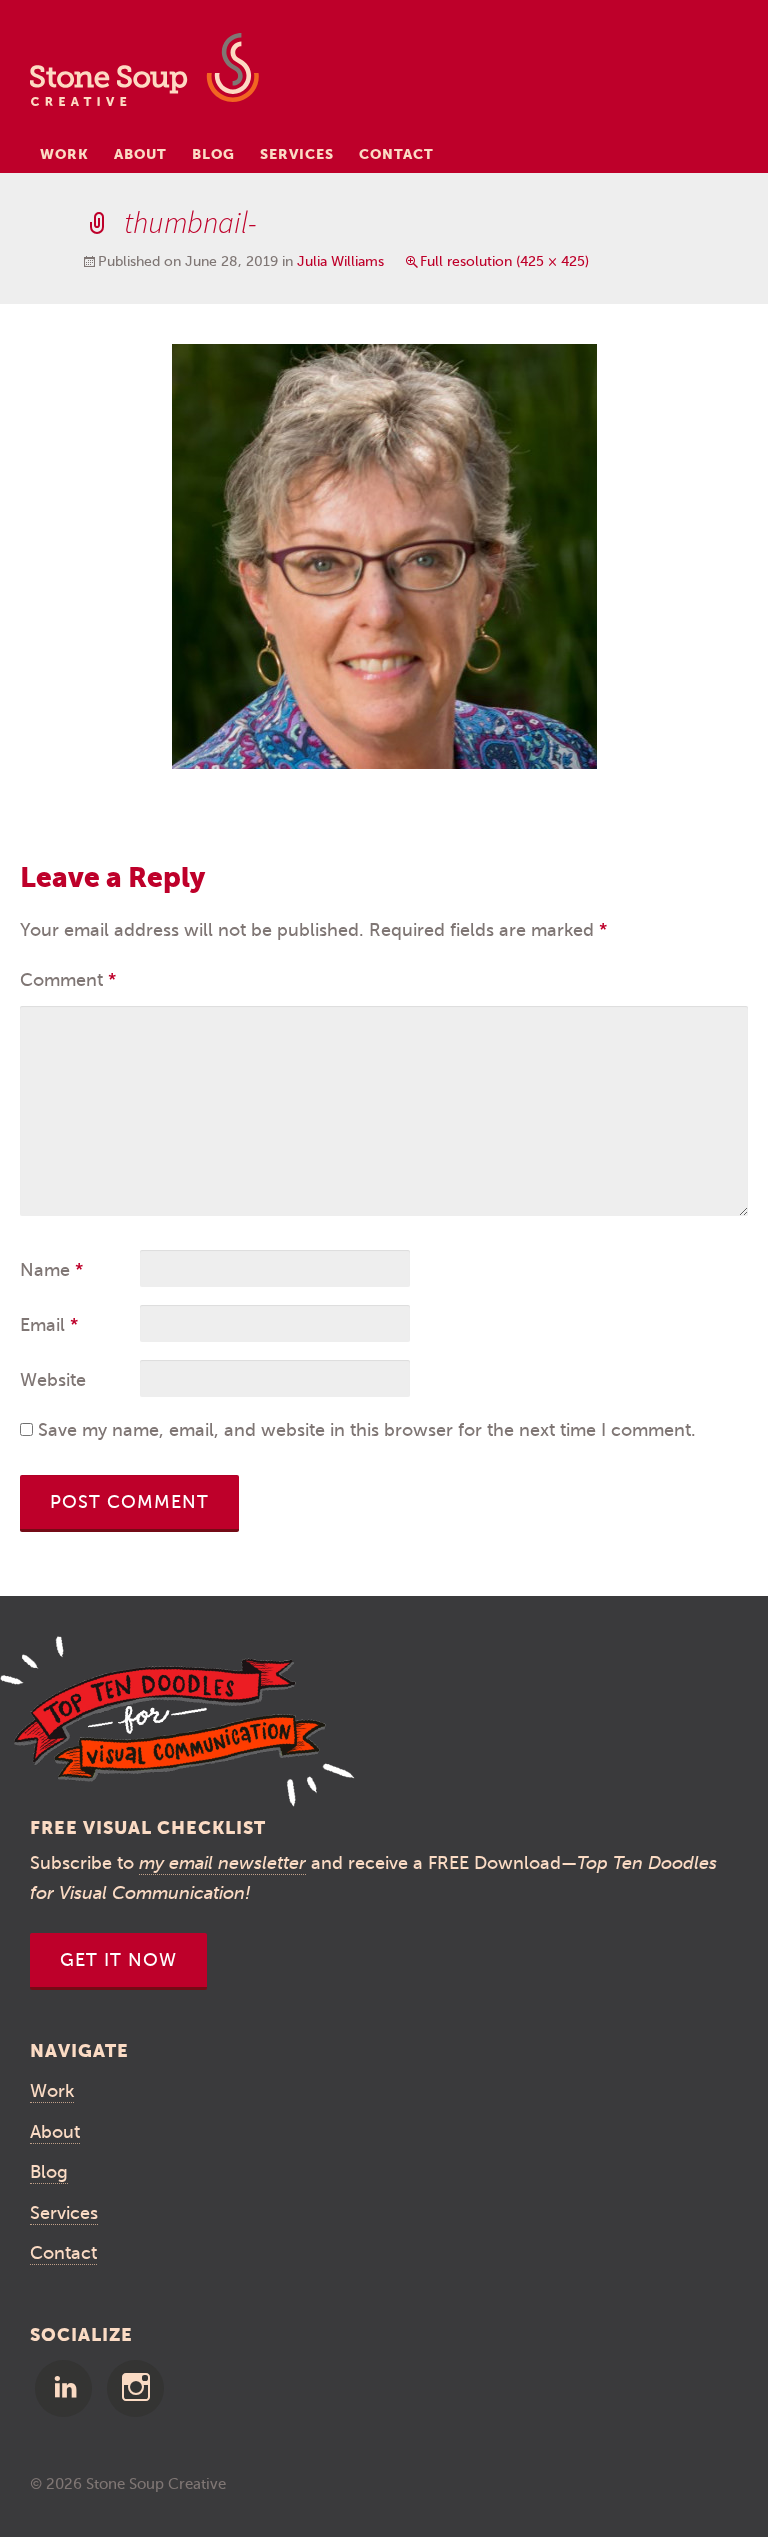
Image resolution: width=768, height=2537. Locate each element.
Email (49, 1325)
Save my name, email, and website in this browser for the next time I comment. (367, 1430)
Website (53, 1380)
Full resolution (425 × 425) (504, 261)
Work (64, 154)
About (140, 154)
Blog (213, 154)
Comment (68, 980)
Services (297, 154)
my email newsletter (222, 1863)
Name (51, 1270)
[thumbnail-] (384, 555)
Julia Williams (340, 261)
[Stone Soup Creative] (144, 75)
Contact (396, 154)
